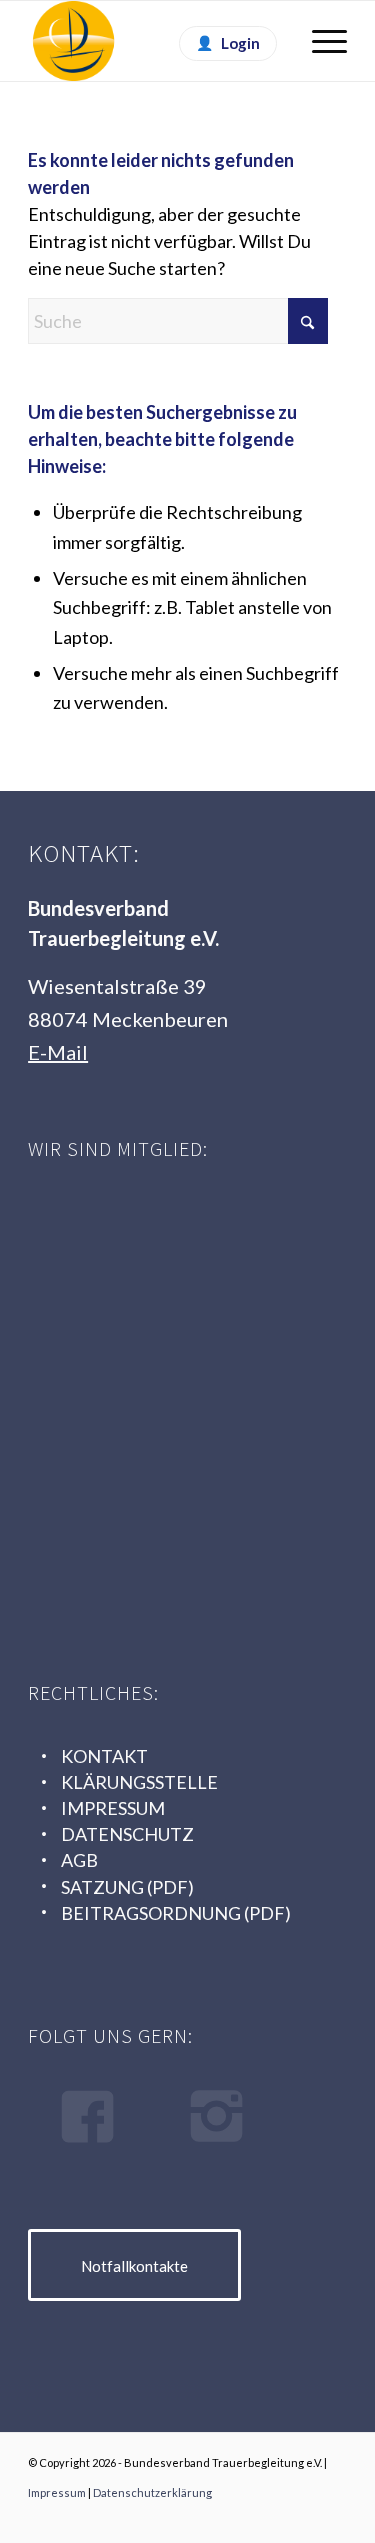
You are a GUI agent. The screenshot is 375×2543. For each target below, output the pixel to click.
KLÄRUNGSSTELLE (139, 1782)
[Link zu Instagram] (332, 2518)
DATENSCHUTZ (127, 1834)
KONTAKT (104, 1756)
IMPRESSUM (113, 1808)
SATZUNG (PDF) (127, 1887)
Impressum (57, 2492)
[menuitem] (319, 41)
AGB (79, 1860)
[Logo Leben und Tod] (178, 1245)
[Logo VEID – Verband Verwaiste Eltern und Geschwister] (178, 1541)
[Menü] (319, 41)
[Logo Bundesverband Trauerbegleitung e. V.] (155, 41)
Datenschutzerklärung (152, 2492)
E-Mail (58, 1052)
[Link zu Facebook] (302, 2518)
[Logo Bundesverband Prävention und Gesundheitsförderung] (178, 1393)
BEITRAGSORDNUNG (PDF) (176, 1913)
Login (240, 43)
